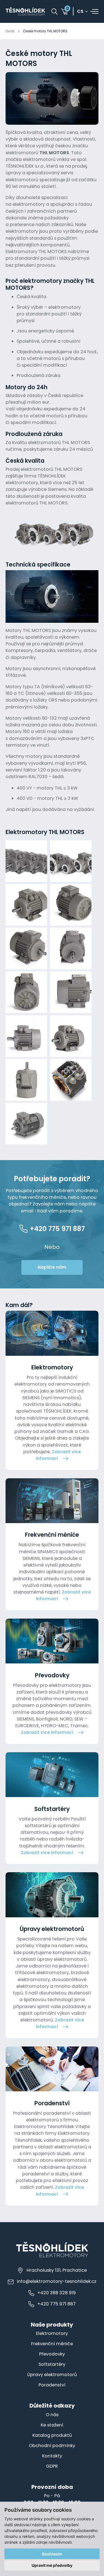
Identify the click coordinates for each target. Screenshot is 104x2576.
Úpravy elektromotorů (52, 2375)
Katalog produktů (52, 2435)
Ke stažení (52, 2425)
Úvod (10, 31)
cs (80, 12)
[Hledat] (54, 12)
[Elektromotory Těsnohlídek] (25, 11)
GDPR (52, 2466)
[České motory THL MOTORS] (52, 98)
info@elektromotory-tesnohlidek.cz (57, 2281)
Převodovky (52, 2354)
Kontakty (52, 2456)
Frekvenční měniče (52, 2344)
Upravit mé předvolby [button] (52, 2565)
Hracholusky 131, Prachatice (57, 2270)
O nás (52, 2415)
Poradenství (52, 2385)
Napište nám (52, 1267)
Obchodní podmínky (52, 2446)
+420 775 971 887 (57, 2304)
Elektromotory (52, 2333)
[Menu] (94, 11)
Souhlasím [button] (52, 2554)
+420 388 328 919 (57, 2293)
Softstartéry (52, 2364)
